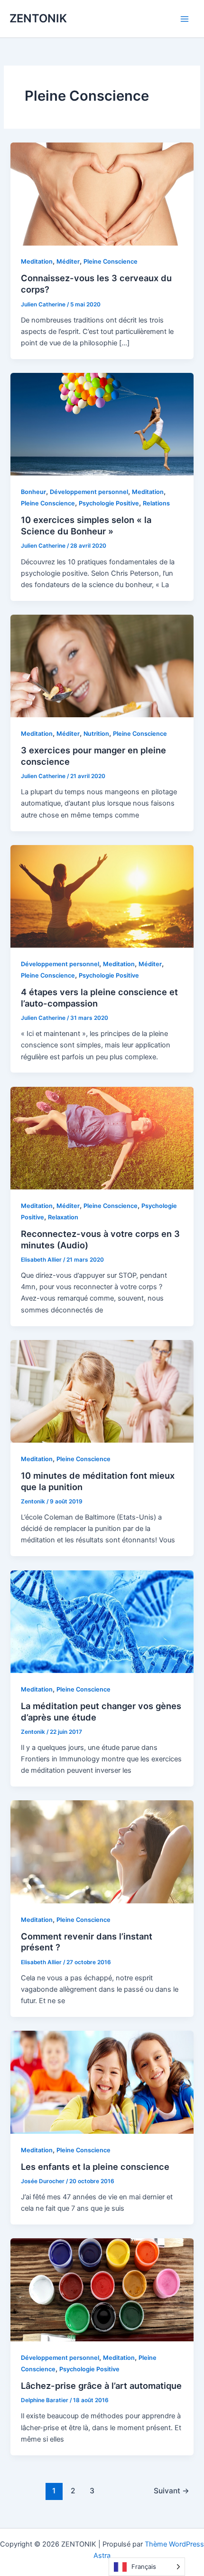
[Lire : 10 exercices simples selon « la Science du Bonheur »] (102, 424)
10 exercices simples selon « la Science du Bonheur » (86, 525)
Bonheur (33, 492)
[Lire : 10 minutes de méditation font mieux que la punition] (102, 1391)
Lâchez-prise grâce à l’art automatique (101, 2386)
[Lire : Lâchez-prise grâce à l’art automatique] (102, 2290)
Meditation (37, 261)
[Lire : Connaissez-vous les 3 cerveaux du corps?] (102, 193)
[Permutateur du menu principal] (185, 19)
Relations (156, 503)
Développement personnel (89, 492)
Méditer (68, 261)
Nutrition (96, 734)
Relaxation (63, 1217)
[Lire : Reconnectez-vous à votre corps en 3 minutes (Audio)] (102, 1138)
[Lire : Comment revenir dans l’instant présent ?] (102, 1852)
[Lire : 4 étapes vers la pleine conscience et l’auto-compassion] (102, 896)
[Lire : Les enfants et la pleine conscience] (102, 2082)
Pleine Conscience (111, 261)
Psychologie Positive (109, 503)
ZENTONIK (38, 18)
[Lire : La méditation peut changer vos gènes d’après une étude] (102, 1621)
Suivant (172, 2491)
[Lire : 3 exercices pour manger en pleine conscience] (102, 665)
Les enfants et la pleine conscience (95, 2167)
